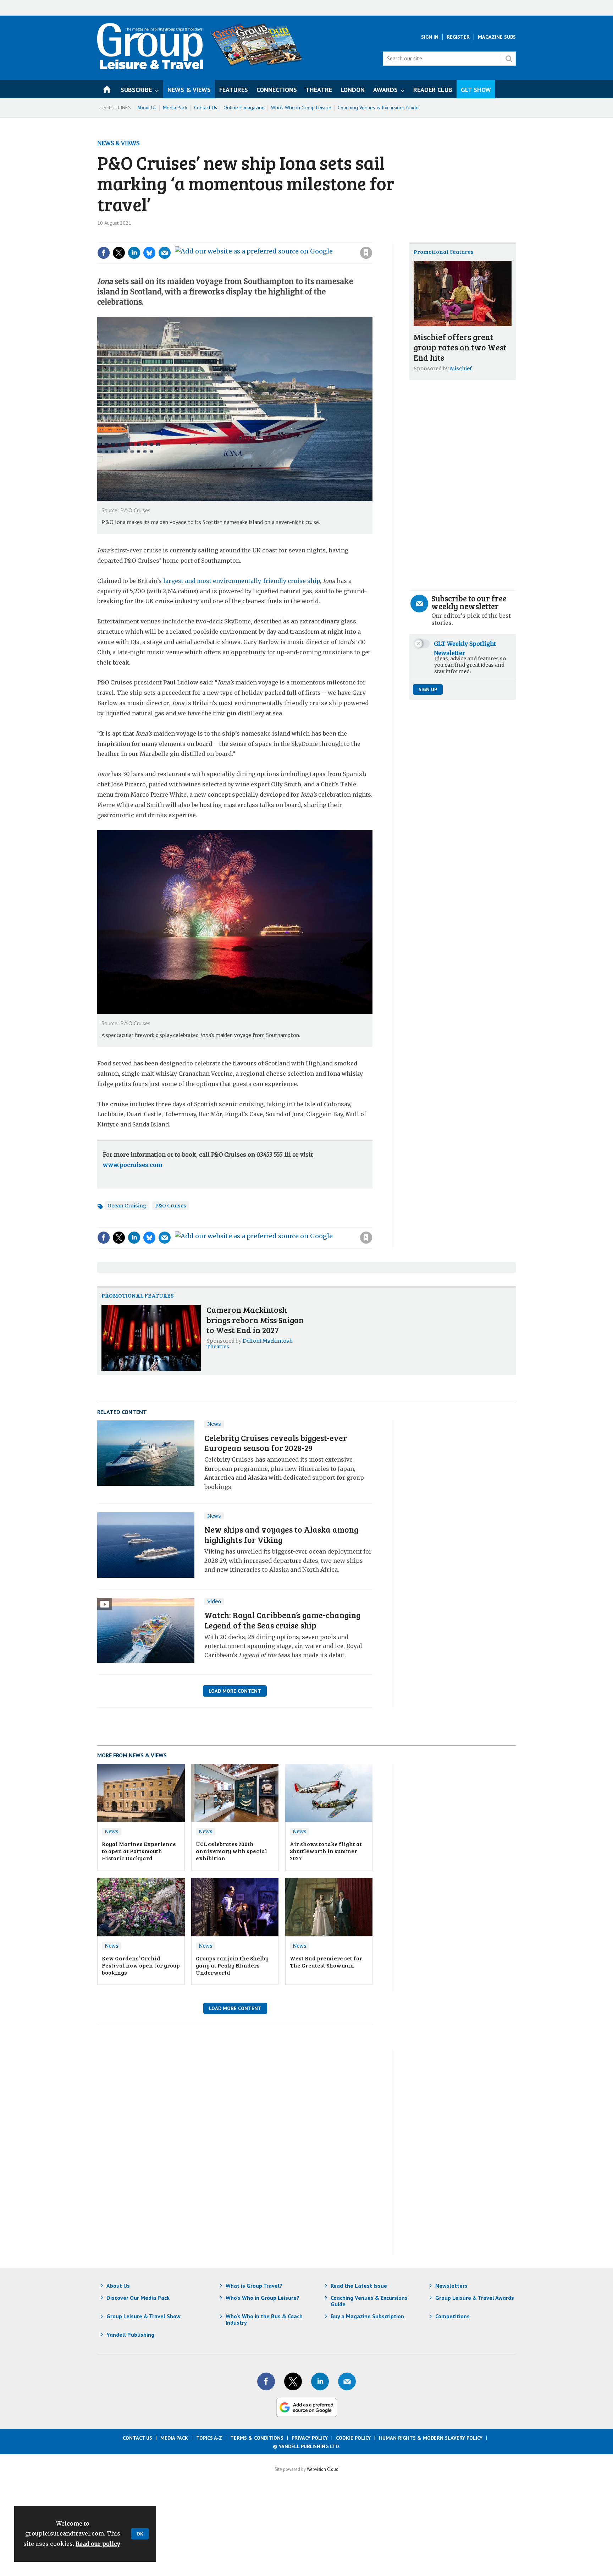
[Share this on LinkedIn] (134, 253)
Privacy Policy (310, 2438)
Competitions (452, 2316)
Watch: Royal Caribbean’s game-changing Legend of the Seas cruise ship (282, 1620)
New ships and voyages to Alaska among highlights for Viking (281, 1534)
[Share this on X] (119, 253)
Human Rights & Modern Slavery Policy (431, 2438)
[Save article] (366, 253)
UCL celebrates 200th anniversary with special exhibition (231, 1851)
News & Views (118, 143)
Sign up (428, 689)
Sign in (271, 238)
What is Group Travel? (254, 2286)
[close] (372, 238)
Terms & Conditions (257, 2438)
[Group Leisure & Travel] (150, 67)
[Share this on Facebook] (104, 253)
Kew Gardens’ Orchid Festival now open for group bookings (141, 1965)
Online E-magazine (244, 108)
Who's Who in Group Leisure (301, 108)
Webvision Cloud (323, 2469)
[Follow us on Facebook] (266, 2381)
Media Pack (175, 108)
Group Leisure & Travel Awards (475, 2298)
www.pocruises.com (132, 1165)
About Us (147, 108)
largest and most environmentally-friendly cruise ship (242, 581)
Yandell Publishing (130, 2335)
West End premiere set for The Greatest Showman (326, 1962)
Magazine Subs (497, 37)
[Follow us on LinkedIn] (320, 2381)
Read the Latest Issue (359, 2286)
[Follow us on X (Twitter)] (293, 2381)
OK (140, 2534)
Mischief (461, 369)
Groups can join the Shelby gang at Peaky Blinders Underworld (232, 1965)
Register (458, 37)
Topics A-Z (209, 2438)
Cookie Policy (353, 2438)
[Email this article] (165, 253)
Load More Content (235, 1691)
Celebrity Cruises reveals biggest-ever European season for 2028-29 (276, 1443)
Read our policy (98, 2544)
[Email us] (347, 2381)
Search (509, 59)
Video (214, 1601)
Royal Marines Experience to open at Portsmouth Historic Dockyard (139, 1851)
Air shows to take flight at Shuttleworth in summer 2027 (326, 1851)
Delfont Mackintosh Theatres (250, 1344)
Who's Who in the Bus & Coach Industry (264, 2319)
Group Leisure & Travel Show (143, 2316)
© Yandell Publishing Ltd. (306, 2446)
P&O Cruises (171, 1206)
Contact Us (206, 108)
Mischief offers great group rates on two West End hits (460, 347)
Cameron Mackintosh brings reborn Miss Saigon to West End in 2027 (255, 1320)
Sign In (430, 37)
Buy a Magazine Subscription (367, 2316)
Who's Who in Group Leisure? (263, 2298)
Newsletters (451, 2286)
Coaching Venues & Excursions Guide (378, 108)
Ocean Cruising (127, 1206)
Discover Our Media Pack (138, 2298)
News (214, 1424)
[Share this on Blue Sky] (149, 253)
